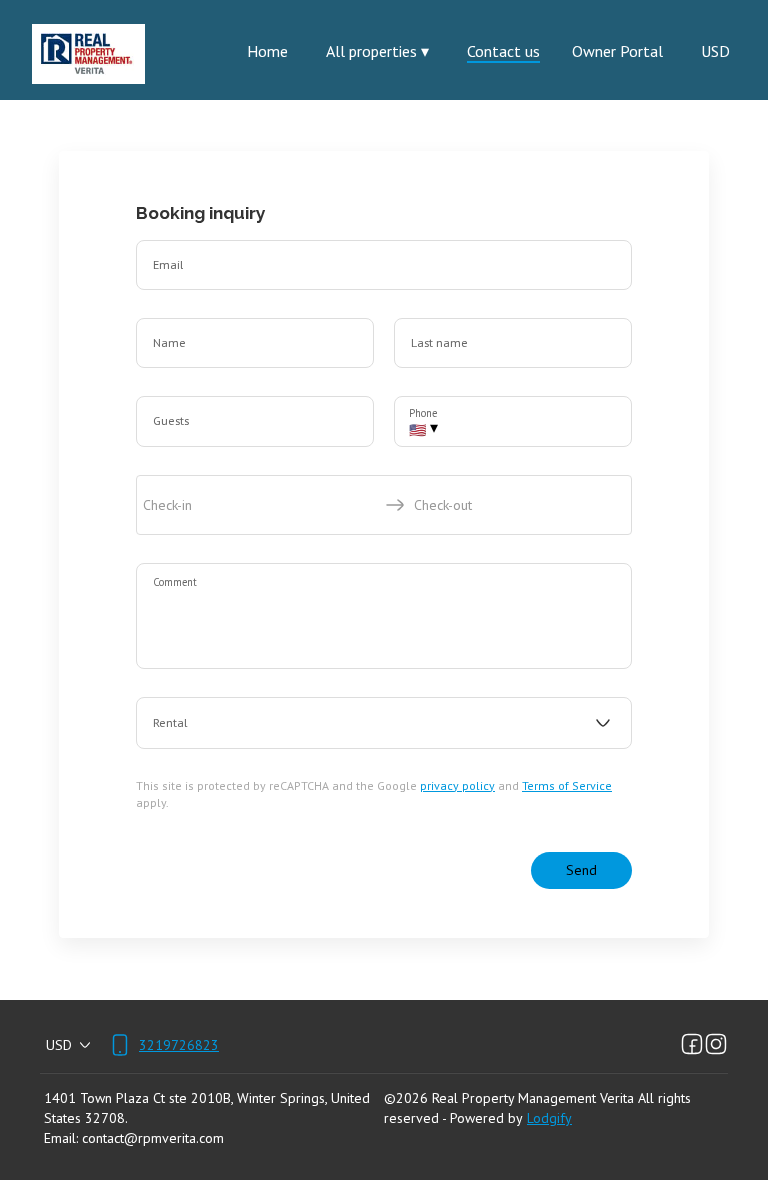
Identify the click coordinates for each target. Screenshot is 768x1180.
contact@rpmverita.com (153, 1138)
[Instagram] (716, 1045)
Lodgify (549, 1118)
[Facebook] (692, 1045)
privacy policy (457, 785)
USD (715, 51)
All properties (377, 51)
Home (267, 51)
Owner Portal (617, 51)
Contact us (503, 51)
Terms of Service (567, 785)
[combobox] (384, 723)
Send (581, 870)
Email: (61, 1138)
